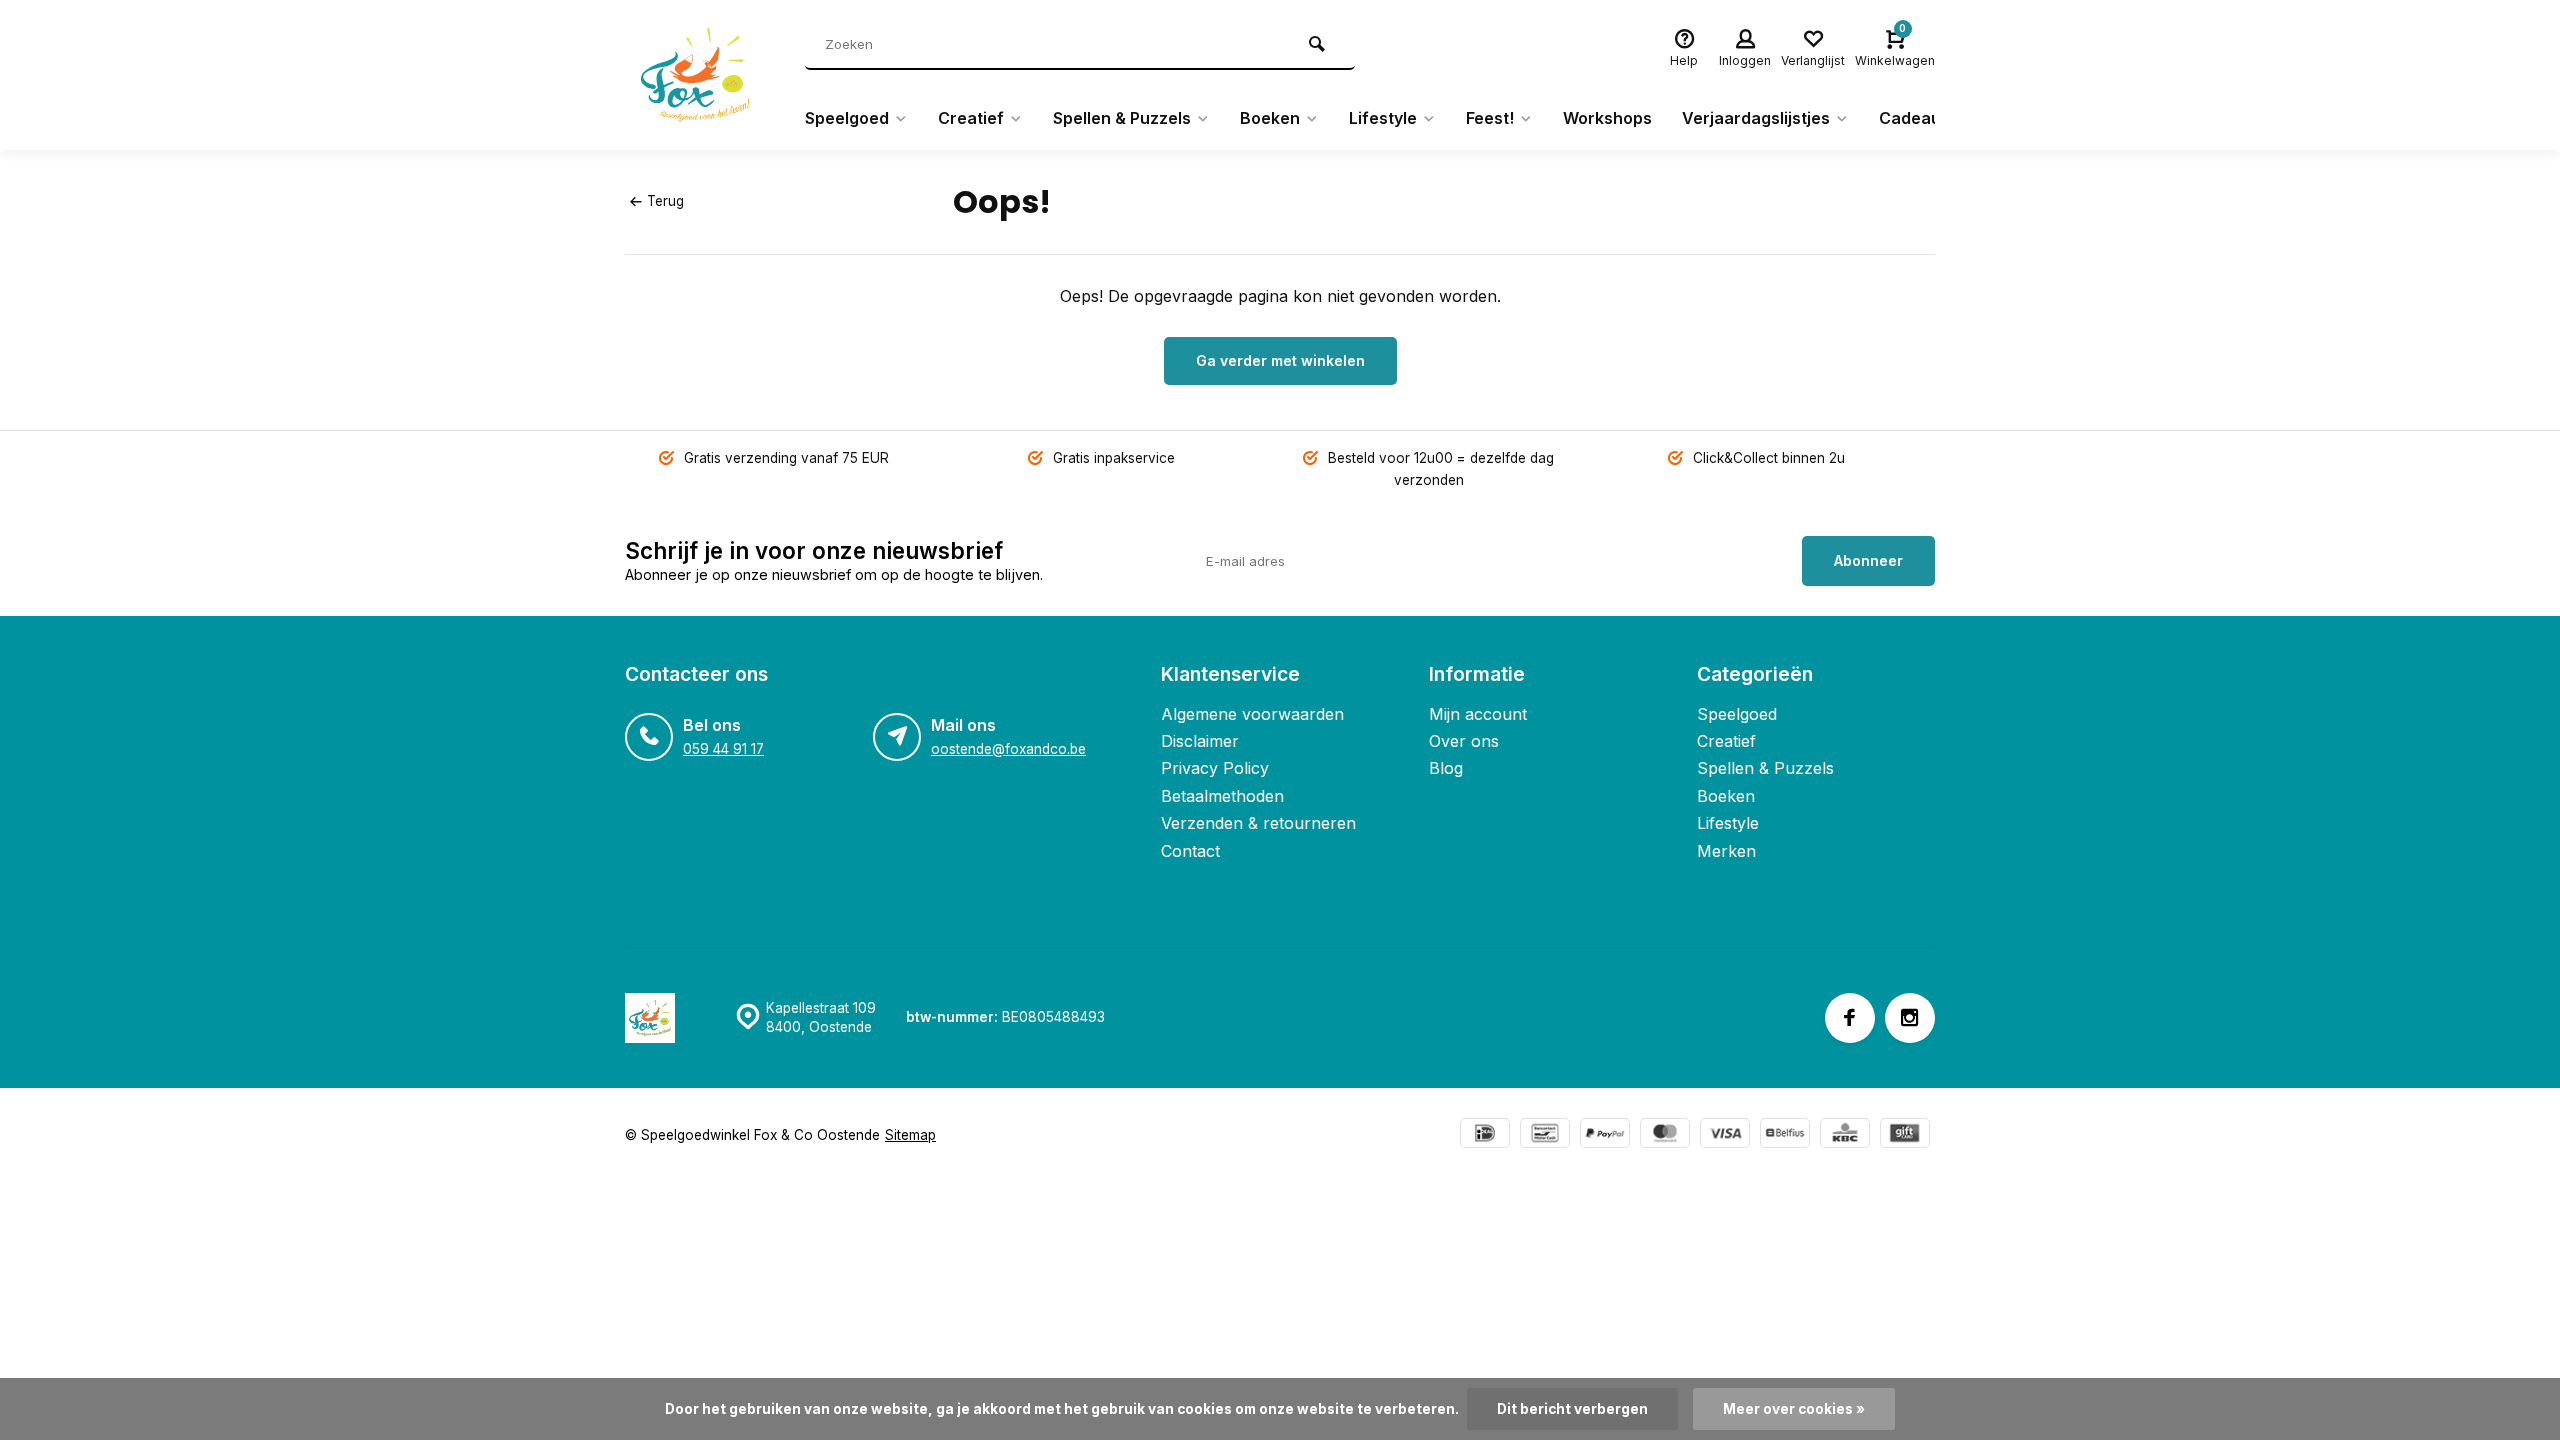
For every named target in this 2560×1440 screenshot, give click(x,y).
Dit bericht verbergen (1572, 1409)
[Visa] (1725, 1135)
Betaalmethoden (1222, 796)
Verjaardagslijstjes (1756, 118)
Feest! (1490, 118)
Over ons (1464, 741)
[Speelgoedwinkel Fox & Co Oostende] (700, 75)
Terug (665, 201)
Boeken (1270, 118)
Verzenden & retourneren (1258, 823)
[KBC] (1845, 1135)
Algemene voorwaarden (1252, 714)
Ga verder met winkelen (1280, 360)
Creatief (971, 118)
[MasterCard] (1665, 1135)
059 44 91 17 (723, 749)
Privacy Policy (1215, 768)
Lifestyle (1383, 118)
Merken (1726, 851)
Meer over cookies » (1794, 1409)
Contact (1190, 851)
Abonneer (1868, 560)
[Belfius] (1785, 1135)
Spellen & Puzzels (1122, 118)
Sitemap (910, 1135)
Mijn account (1478, 714)
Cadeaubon (1925, 118)
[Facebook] (1850, 1018)
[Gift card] (1905, 1135)
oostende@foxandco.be (1008, 749)
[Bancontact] (1545, 1135)
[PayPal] (1605, 1135)
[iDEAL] (1485, 1135)
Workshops (1607, 118)
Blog (1446, 768)
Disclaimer (1200, 741)
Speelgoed (847, 118)
